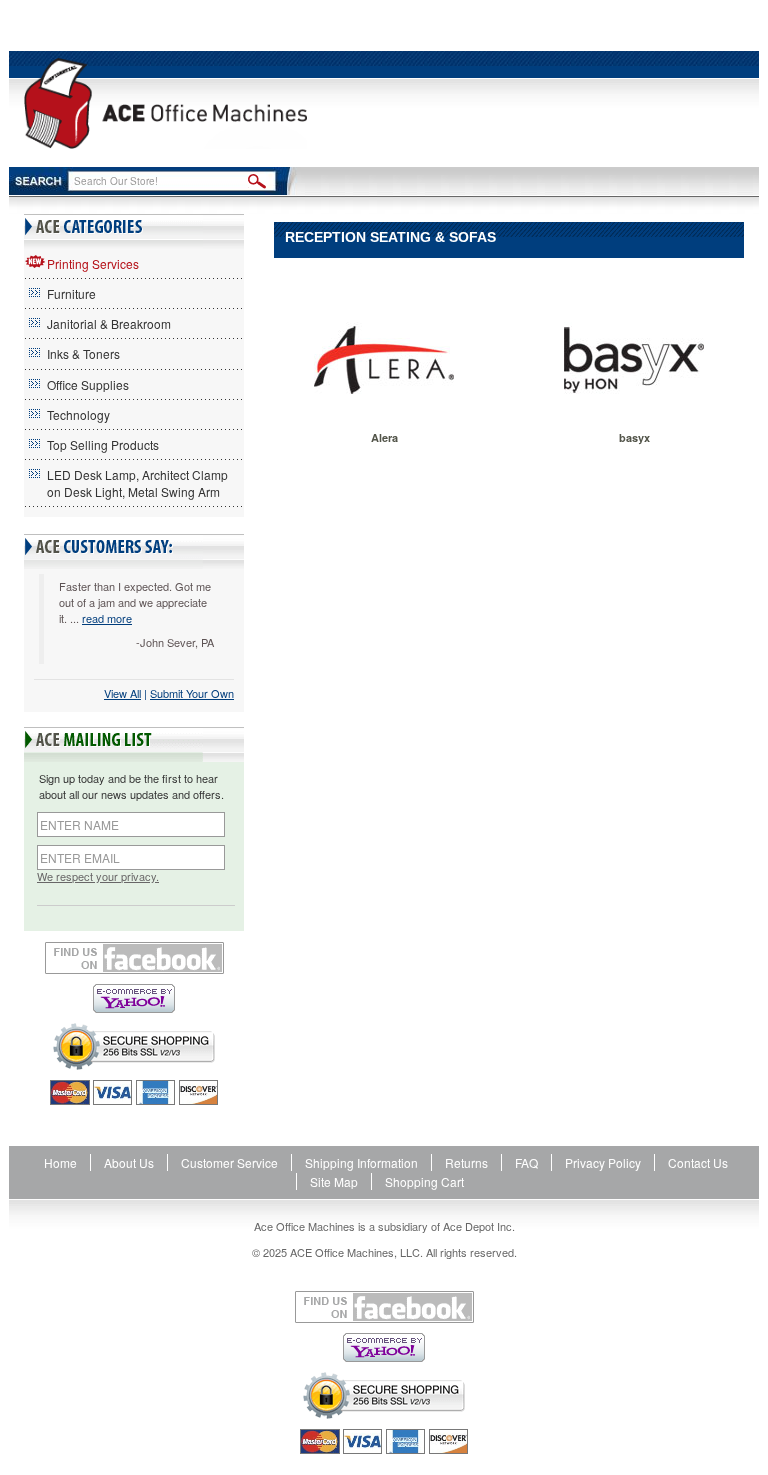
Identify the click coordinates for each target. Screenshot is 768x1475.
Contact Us (698, 1162)
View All (122, 693)
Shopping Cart (424, 1181)
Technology (78, 414)
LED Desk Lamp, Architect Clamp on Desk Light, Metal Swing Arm (137, 483)
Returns (466, 1162)
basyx (634, 437)
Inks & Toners (83, 353)
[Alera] (384, 360)
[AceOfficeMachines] (165, 103)
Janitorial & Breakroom (109, 323)
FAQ (526, 1162)
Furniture (71, 293)
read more (107, 618)
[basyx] (634, 360)
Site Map (334, 1181)
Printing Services (93, 263)
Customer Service (229, 1162)
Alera (384, 437)
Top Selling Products (103, 444)
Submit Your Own (192, 693)
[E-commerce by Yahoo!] (134, 998)
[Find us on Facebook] (134, 958)
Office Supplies (88, 384)
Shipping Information (361, 1162)
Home (60, 1162)
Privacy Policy (603, 1162)
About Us (129, 1162)
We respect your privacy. (98, 876)
